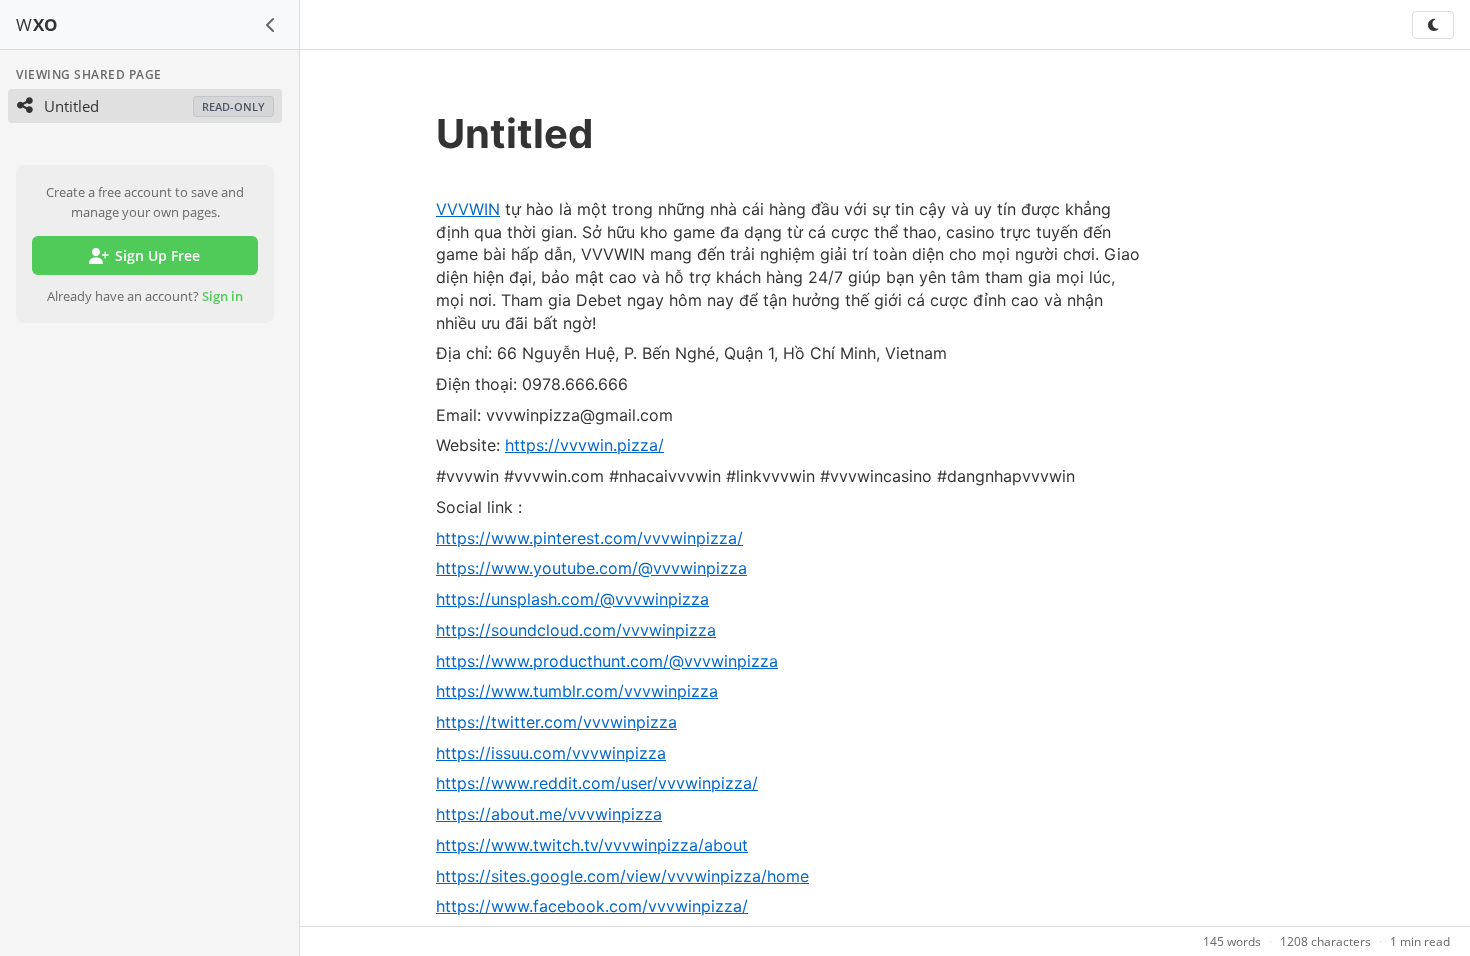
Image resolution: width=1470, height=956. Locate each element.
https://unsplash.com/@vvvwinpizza (572, 599)
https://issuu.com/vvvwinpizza (551, 753)
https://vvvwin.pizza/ (584, 445)
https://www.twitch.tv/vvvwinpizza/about (592, 845)
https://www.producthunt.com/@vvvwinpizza (607, 661)
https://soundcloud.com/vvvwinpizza (576, 630)
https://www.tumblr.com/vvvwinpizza (577, 691)
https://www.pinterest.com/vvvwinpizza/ (589, 538)
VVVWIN (468, 209)
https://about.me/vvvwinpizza (549, 814)
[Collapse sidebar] (271, 25)
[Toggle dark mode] (1433, 25)
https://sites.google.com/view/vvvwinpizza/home (622, 876)
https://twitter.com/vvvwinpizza (556, 722)
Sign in (222, 296)
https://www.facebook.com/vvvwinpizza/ (592, 906)
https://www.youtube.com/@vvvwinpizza (591, 568)
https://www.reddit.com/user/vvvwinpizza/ (597, 783)
